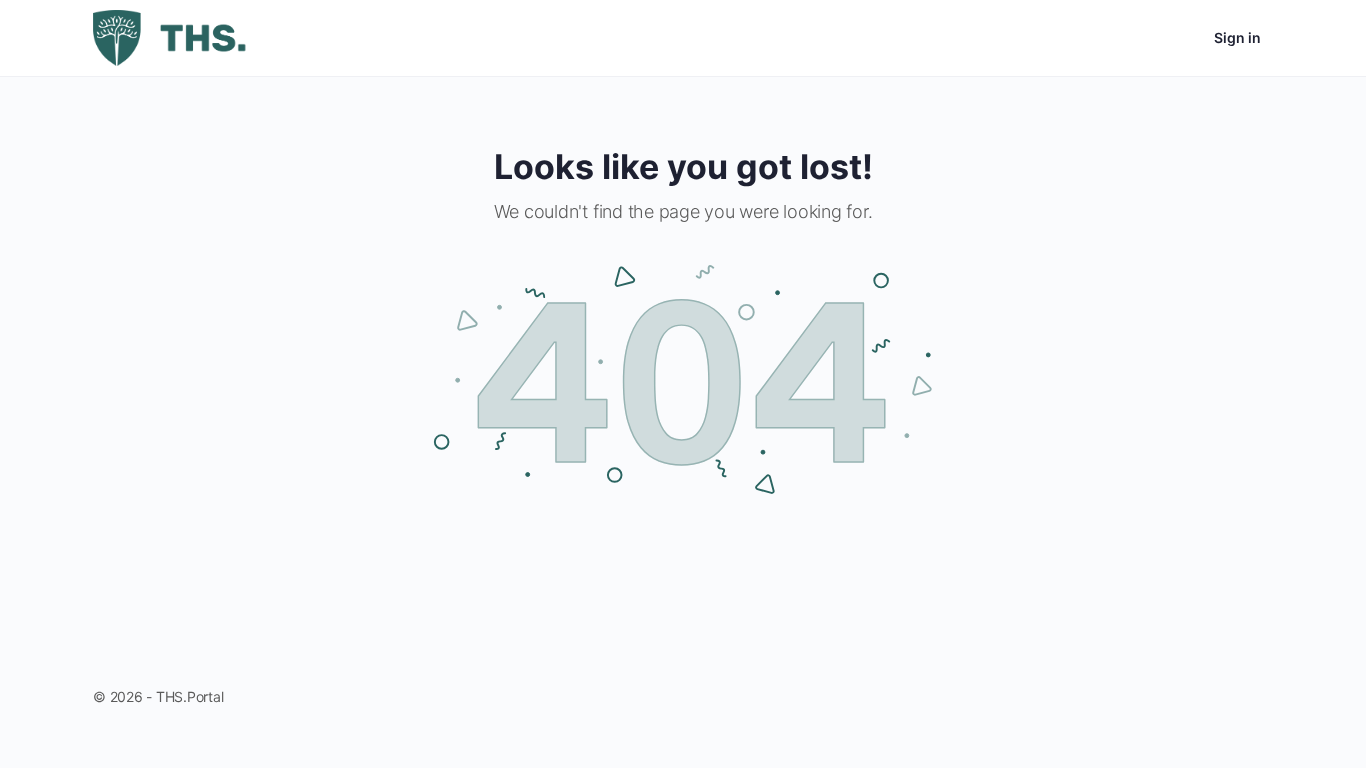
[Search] (1123, 38)
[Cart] (1181, 38)
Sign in (1237, 37)
